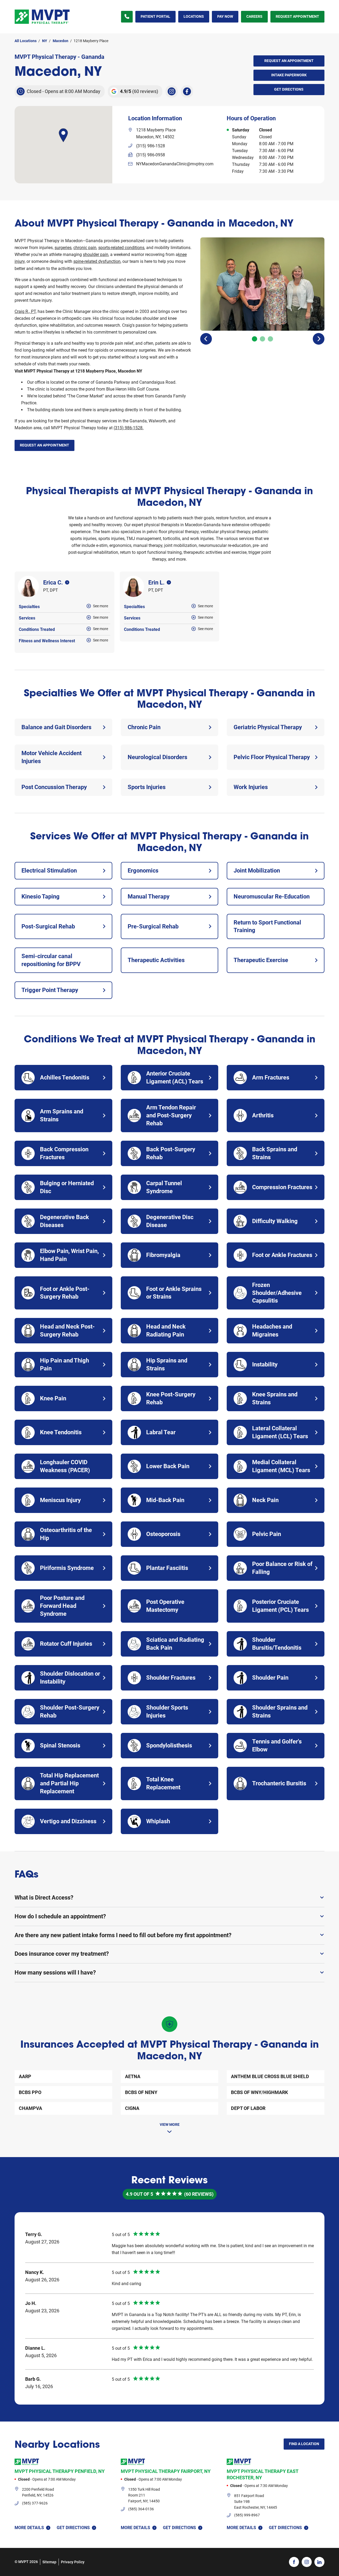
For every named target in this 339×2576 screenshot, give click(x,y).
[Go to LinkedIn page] (319, 2562)
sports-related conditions (121, 248)
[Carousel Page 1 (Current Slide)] (255, 339)
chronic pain (85, 248)
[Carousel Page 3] (270, 339)
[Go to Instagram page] (307, 2562)
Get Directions (279, 88)
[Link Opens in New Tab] (172, 91)
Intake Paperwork (280, 73)
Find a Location (304, 2444)
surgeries (63, 248)
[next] (319, 339)
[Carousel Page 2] (262, 339)
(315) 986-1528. (129, 428)
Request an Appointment (289, 61)
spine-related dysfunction (97, 261)
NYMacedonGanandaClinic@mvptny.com (175, 164)
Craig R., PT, (26, 311)
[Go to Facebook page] (294, 2562)
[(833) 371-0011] (127, 17)
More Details (29, 2528)
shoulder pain (96, 254)
